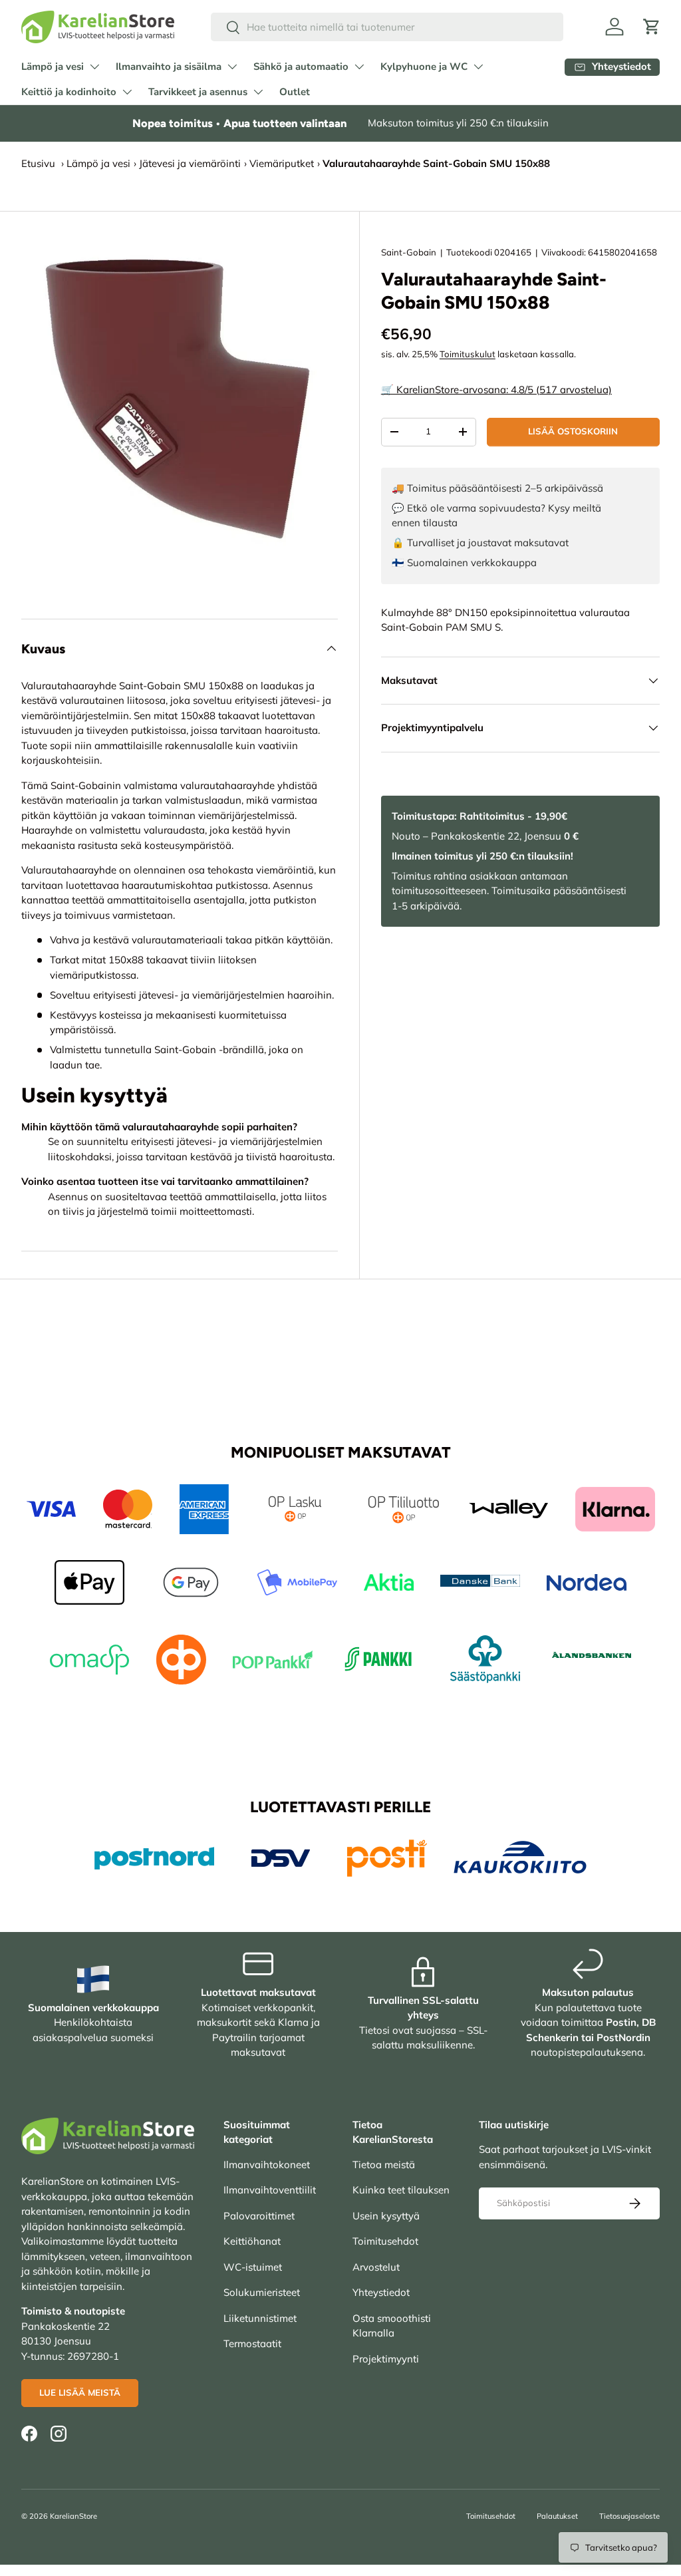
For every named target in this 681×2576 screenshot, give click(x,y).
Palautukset (557, 2516)
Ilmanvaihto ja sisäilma (169, 67)
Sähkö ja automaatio (301, 67)
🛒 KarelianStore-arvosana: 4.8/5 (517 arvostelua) (496, 390)
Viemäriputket (282, 163)
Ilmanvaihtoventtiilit (270, 2190)
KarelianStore (73, 2516)
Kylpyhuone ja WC (424, 67)
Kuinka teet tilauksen (401, 2190)
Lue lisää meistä (80, 2392)
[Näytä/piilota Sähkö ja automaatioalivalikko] (359, 67)
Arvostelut (376, 2267)
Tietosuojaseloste (629, 2516)
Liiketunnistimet (260, 2318)
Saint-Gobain (409, 252)
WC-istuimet (253, 2267)
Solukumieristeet (262, 2292)
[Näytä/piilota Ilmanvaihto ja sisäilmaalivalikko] (232, 67)
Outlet (295, 92)
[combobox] (387, 27)
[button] (652, 27)
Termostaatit (252, 2343)
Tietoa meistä (384, 2165)
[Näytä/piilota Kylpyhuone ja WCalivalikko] (478, 67)
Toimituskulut (468, 354)
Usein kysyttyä (386, 2216)
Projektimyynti (386, 2359)
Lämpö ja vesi (53, 67)
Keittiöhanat (252, 2241)
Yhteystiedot (381, 2292)
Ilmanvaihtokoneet (267, 2165)
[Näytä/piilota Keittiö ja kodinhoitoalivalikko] (127, 92)
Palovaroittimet (259, 2216)
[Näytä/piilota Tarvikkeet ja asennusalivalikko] (258, 92)
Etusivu (38, 163)
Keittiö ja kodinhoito (69, 92)
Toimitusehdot (385, 2241)
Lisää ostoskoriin (573, 431)
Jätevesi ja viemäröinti (190, 163)
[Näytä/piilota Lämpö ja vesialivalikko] (94, 67)
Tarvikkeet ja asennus (198, 92)
